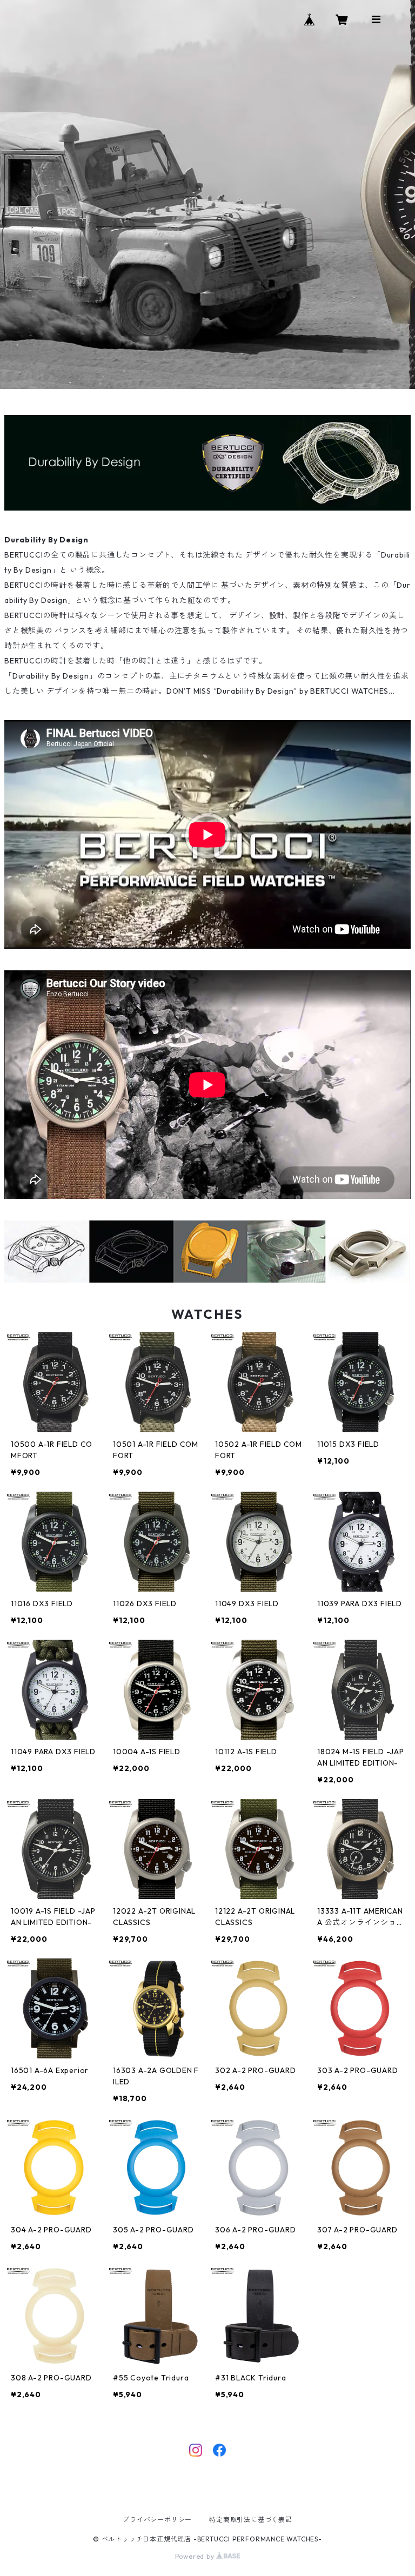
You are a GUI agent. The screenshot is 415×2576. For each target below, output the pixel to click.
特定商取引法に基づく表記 (251, 2520)
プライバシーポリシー (157, 2520)
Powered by (196, 2556)
